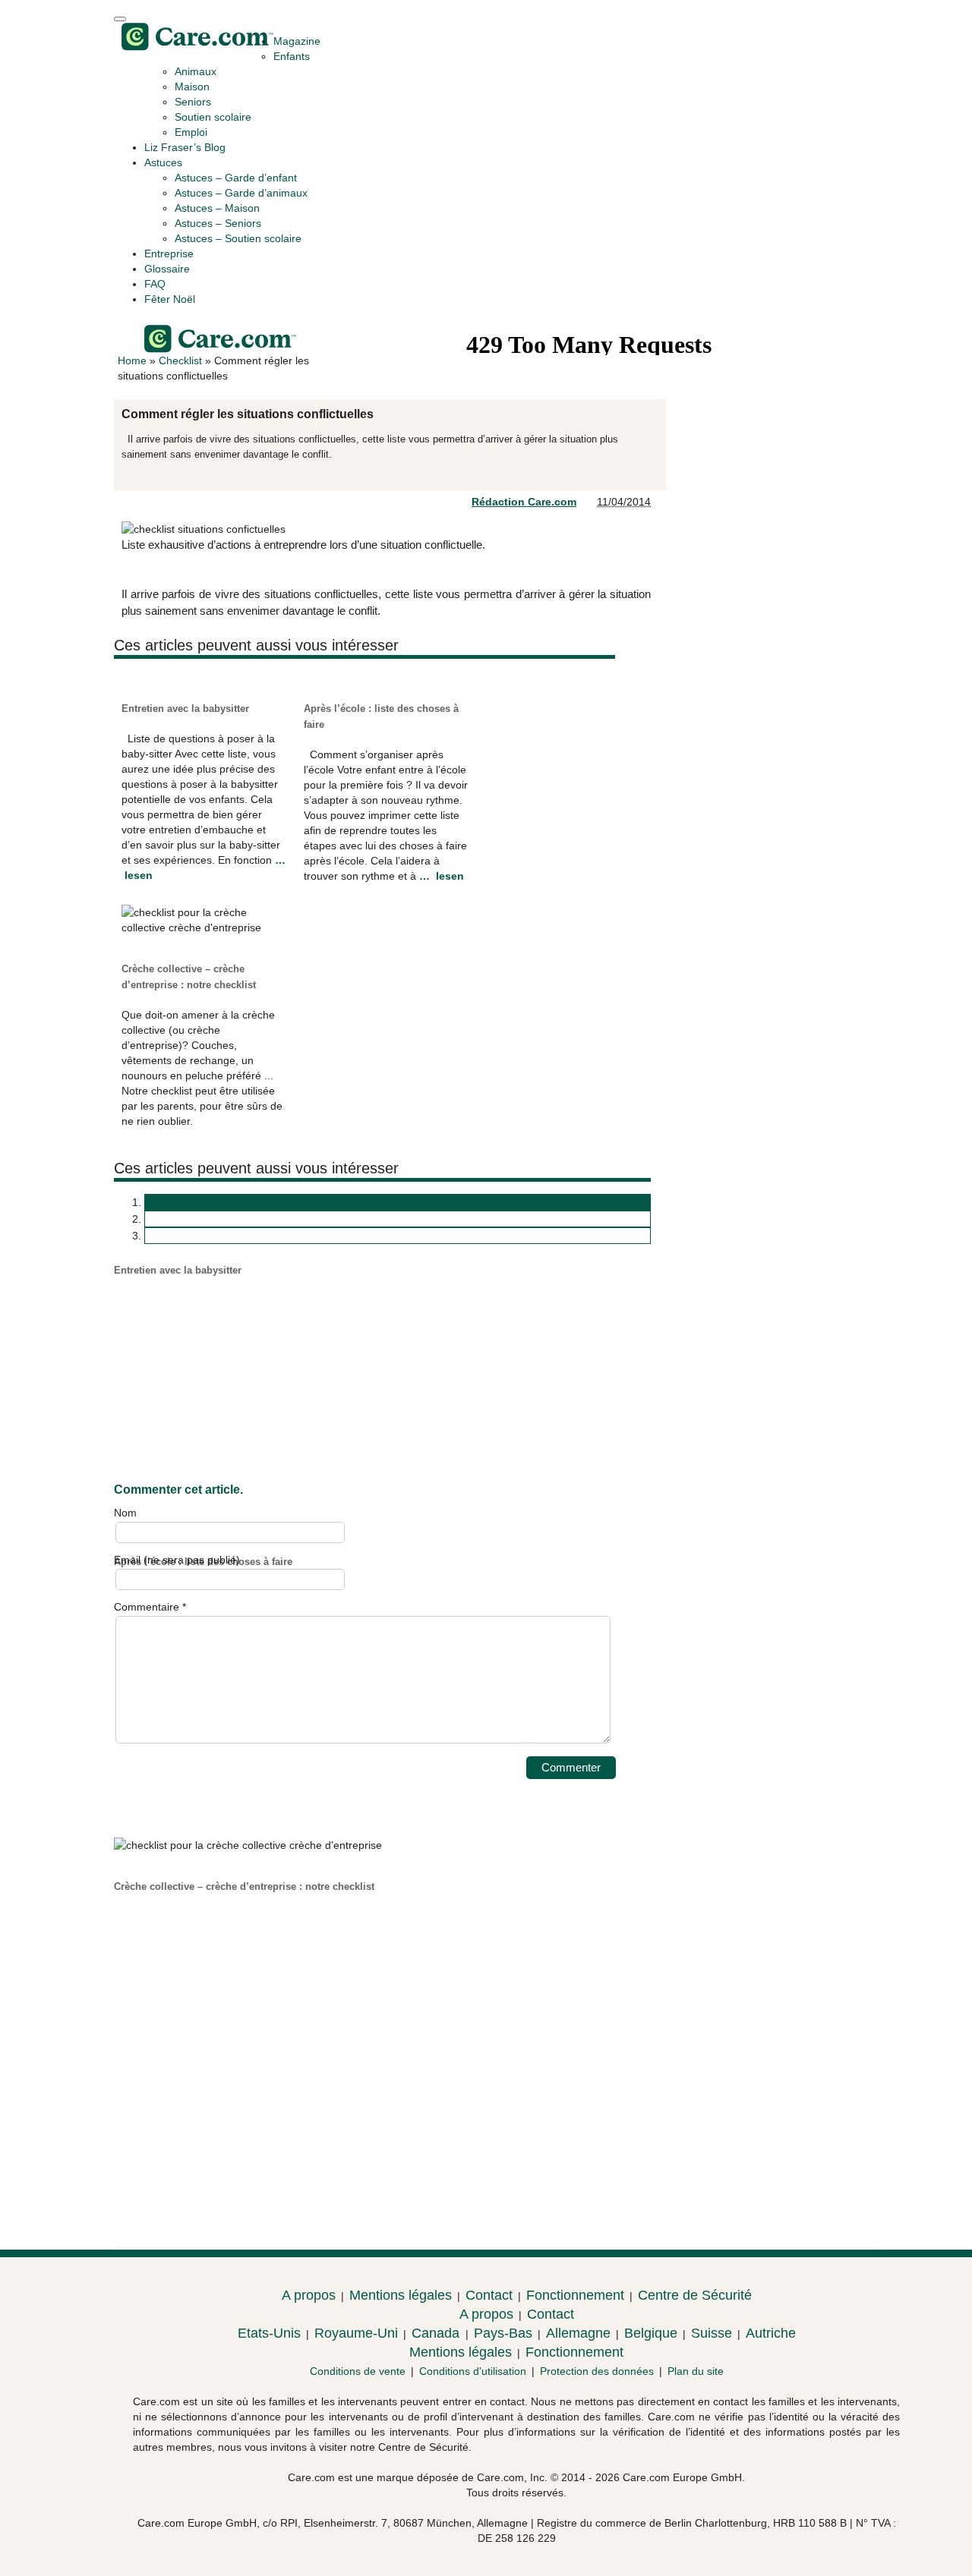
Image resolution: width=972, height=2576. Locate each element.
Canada (437, 2333)
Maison (192, 87)
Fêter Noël (170, 299)
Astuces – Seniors (218, 223)
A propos (309, 2295)
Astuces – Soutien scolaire (238, 238)
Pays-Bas (503, 2333)
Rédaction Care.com (524, 502)
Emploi (191, 132)
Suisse (712, 2333)
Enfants (292, 56)
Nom (125, 1513)
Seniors (193, 102)
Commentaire (150, 1607)
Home (132, 361)
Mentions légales (401, 2295)
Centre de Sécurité (695, 2295)
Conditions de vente (358, 2371)
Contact (489, 2295)
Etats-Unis (269, 2333)
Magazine (297, 41)
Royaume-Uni (356, 2333)
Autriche (771, 2333)
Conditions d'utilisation (473, 2371)
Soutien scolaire (213, 117)
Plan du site (696, 2371)
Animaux (196, 71)
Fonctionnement (575, 2295)
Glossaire (167, 269)
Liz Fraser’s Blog (185, 147)
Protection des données (597, 2371)
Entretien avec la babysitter (185, 709)
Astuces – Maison (217, 208)
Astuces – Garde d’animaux (241, 193)
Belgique (651, 2333)
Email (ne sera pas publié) (177, 1560)
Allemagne (578, 2333)
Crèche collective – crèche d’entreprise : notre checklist (244, 1886)
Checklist (180, 361)
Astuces (163, 162)
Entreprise (169, 254)
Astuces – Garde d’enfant (236, 178)
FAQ (155, 284)
